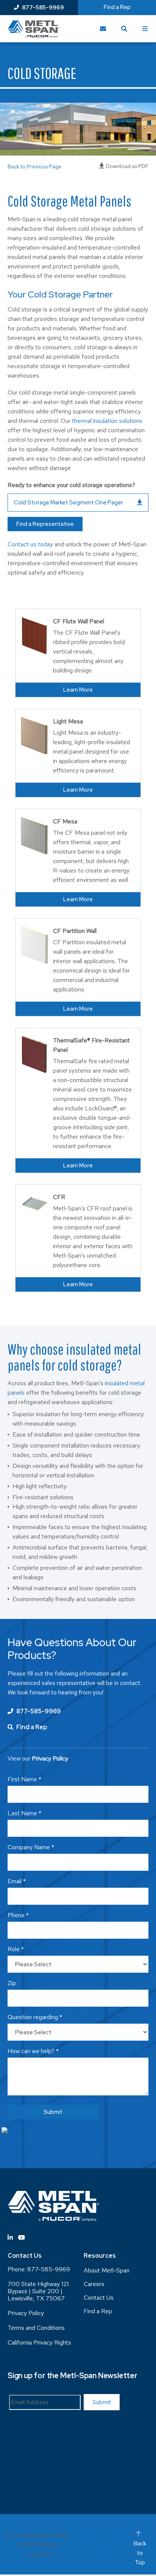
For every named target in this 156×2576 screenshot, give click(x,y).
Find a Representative (45, 524)
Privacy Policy (26, 2313)
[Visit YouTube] (22, 2238)
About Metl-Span (107, 2270)
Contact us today (30, 544)
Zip (12, 1983)
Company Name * (31, 1847)
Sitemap (82, 2530)
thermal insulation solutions (107, 421)
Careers (94, 2284)
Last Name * (24, 1813)
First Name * (24, 1779)
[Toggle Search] (124, 29)
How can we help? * (33, 2051)
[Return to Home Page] (34, 29)
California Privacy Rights (39, 2342)
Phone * (18, 1915)
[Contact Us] (103, 29)
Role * (16, 1949)
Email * (17, 1881)
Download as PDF (127, 166)
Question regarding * (35, 2017)
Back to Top (140, 2553)
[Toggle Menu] (145, 29)
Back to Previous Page (34, 166)
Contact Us (99, 2298)
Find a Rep (117, 7)
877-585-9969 (43, 8)
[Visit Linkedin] (10, 2238)
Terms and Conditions (36, 2328)
